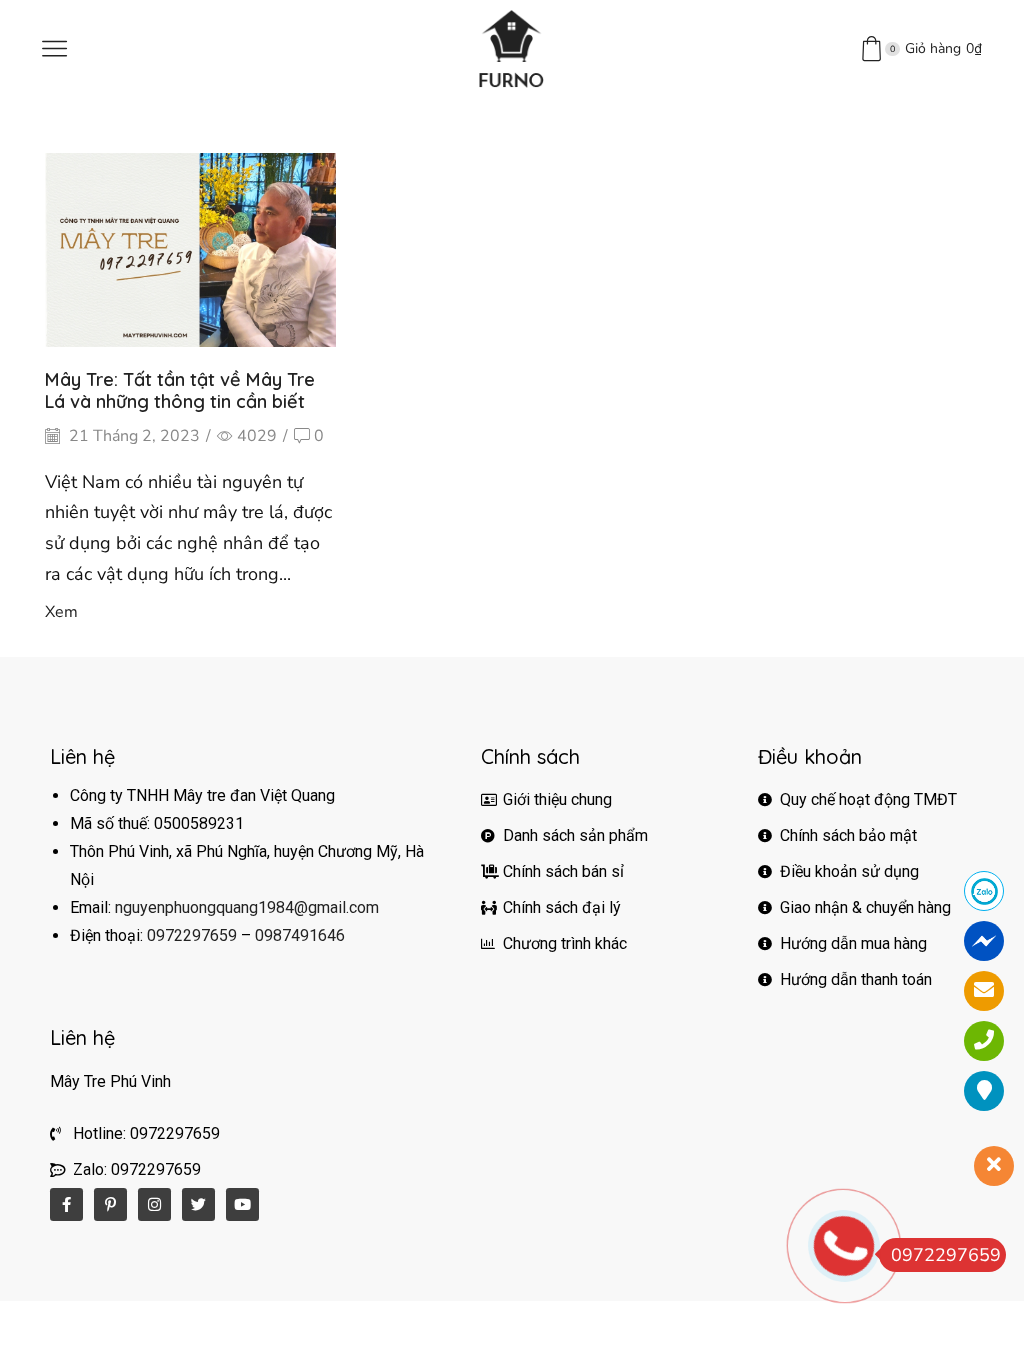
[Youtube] (242, 1204)
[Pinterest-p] (110, 1204)
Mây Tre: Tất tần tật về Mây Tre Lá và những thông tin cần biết (180, 390)
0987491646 (300, 935)
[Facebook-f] (66, 1204)
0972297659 (192, 935)
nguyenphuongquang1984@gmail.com (247, 907)
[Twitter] (198, 1204)
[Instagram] (154, 1204)
